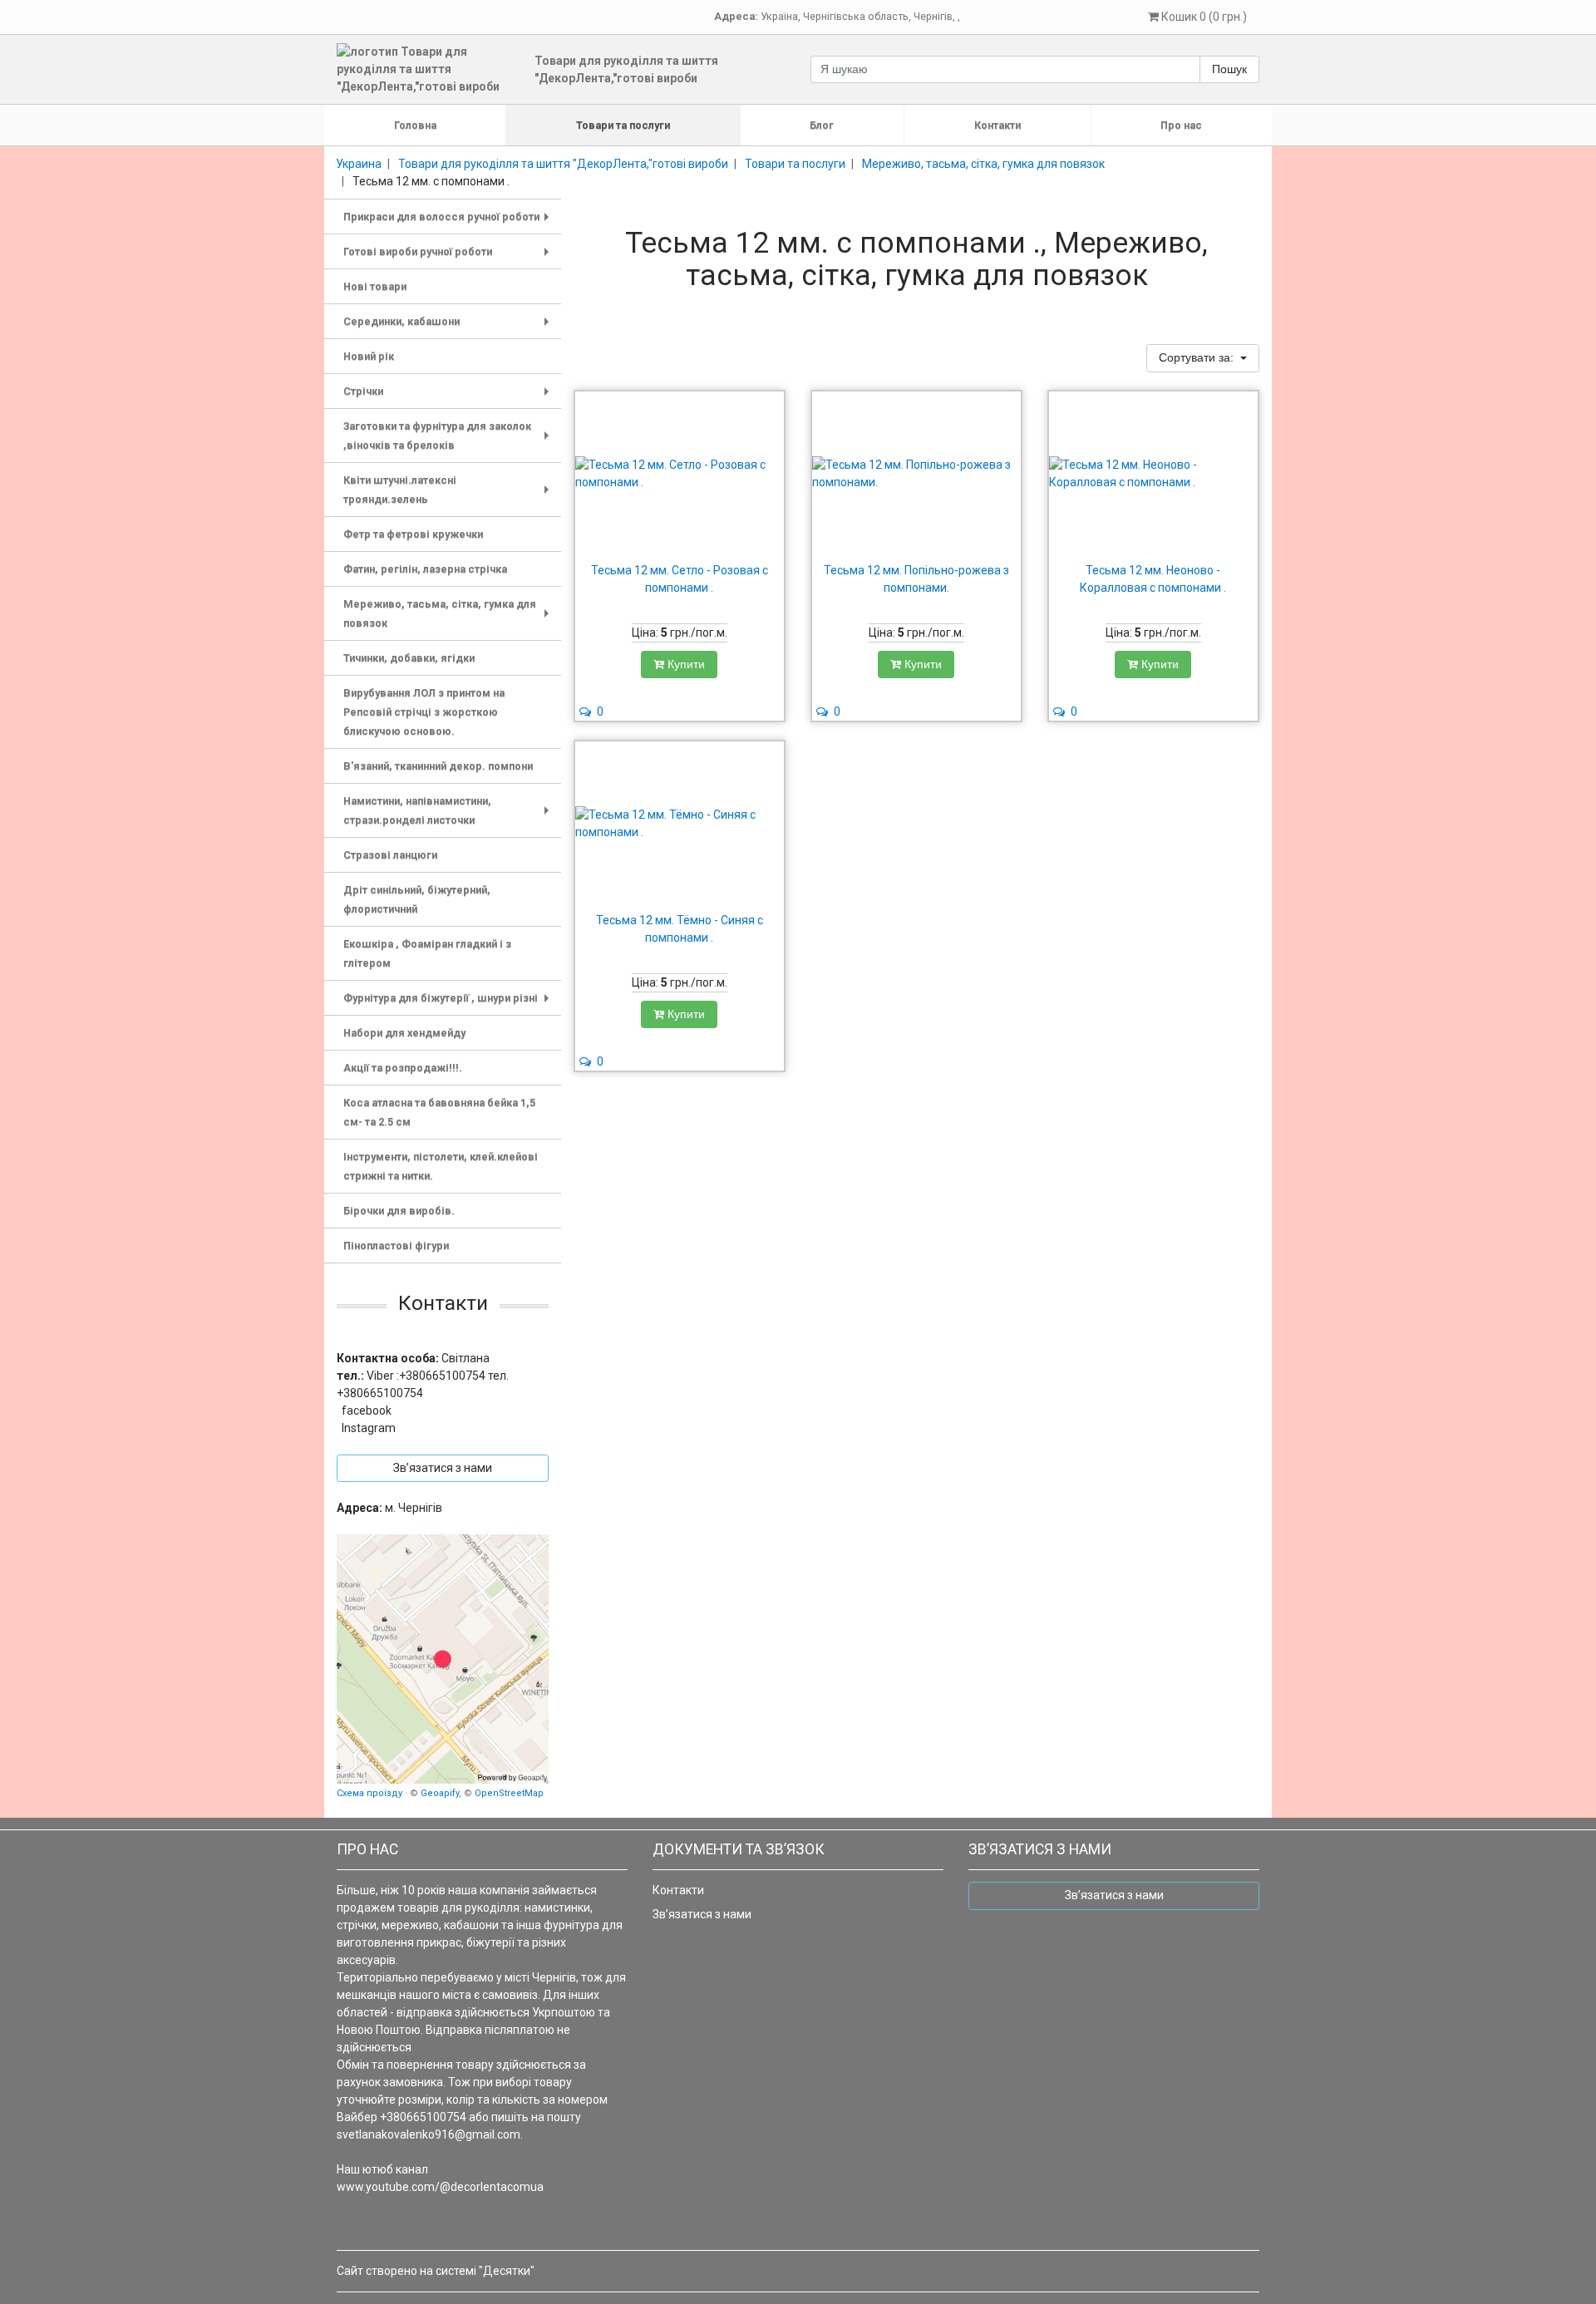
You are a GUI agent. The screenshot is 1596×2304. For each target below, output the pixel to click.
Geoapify (440, 1793)
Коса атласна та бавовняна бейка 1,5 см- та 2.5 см (439, 1112)
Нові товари (375, 286)
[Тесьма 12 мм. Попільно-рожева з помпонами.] (916, 474)
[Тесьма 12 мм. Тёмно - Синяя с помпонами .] (680, 824)
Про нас (1181, 125)
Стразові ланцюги (390, 855)
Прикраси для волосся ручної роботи (449, 222)
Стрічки (449, 397)
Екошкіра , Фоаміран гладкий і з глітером (427, 953)
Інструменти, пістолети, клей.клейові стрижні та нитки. (441, 1166)
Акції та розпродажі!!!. (403, 1068)
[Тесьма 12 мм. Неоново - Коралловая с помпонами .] (1153, 474)
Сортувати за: (1198, 357)
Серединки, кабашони (449, 327)
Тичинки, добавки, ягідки (409, 658)
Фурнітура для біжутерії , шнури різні (449, 1004)
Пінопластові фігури (396, 1246)
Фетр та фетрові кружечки (413, 534)
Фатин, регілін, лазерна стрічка (425, 569)
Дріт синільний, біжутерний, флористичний (417, 899)
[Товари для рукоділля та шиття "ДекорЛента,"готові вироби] (443, 1659)
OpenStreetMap (509, 1793)
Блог (822, 125)
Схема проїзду (369, 1793)
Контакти (997, 125)
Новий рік (369, 356)
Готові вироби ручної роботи (449, 257)
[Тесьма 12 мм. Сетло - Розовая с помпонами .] (680, 474)
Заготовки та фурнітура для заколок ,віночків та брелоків (449, 438)
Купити (685, 664)
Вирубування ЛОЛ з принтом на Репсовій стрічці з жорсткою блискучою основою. (424, 712)
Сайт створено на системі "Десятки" (436, 2271)
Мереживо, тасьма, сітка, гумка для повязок (449, 615)
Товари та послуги (623, 125)
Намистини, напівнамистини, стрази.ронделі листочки (449, 812)
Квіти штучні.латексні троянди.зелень (449, 492)
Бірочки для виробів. (399, 1211)
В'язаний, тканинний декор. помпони (438, 766)
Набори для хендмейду (404, 1033)
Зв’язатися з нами (702, 1914)
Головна (415, 125)
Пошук (1229, 69)
